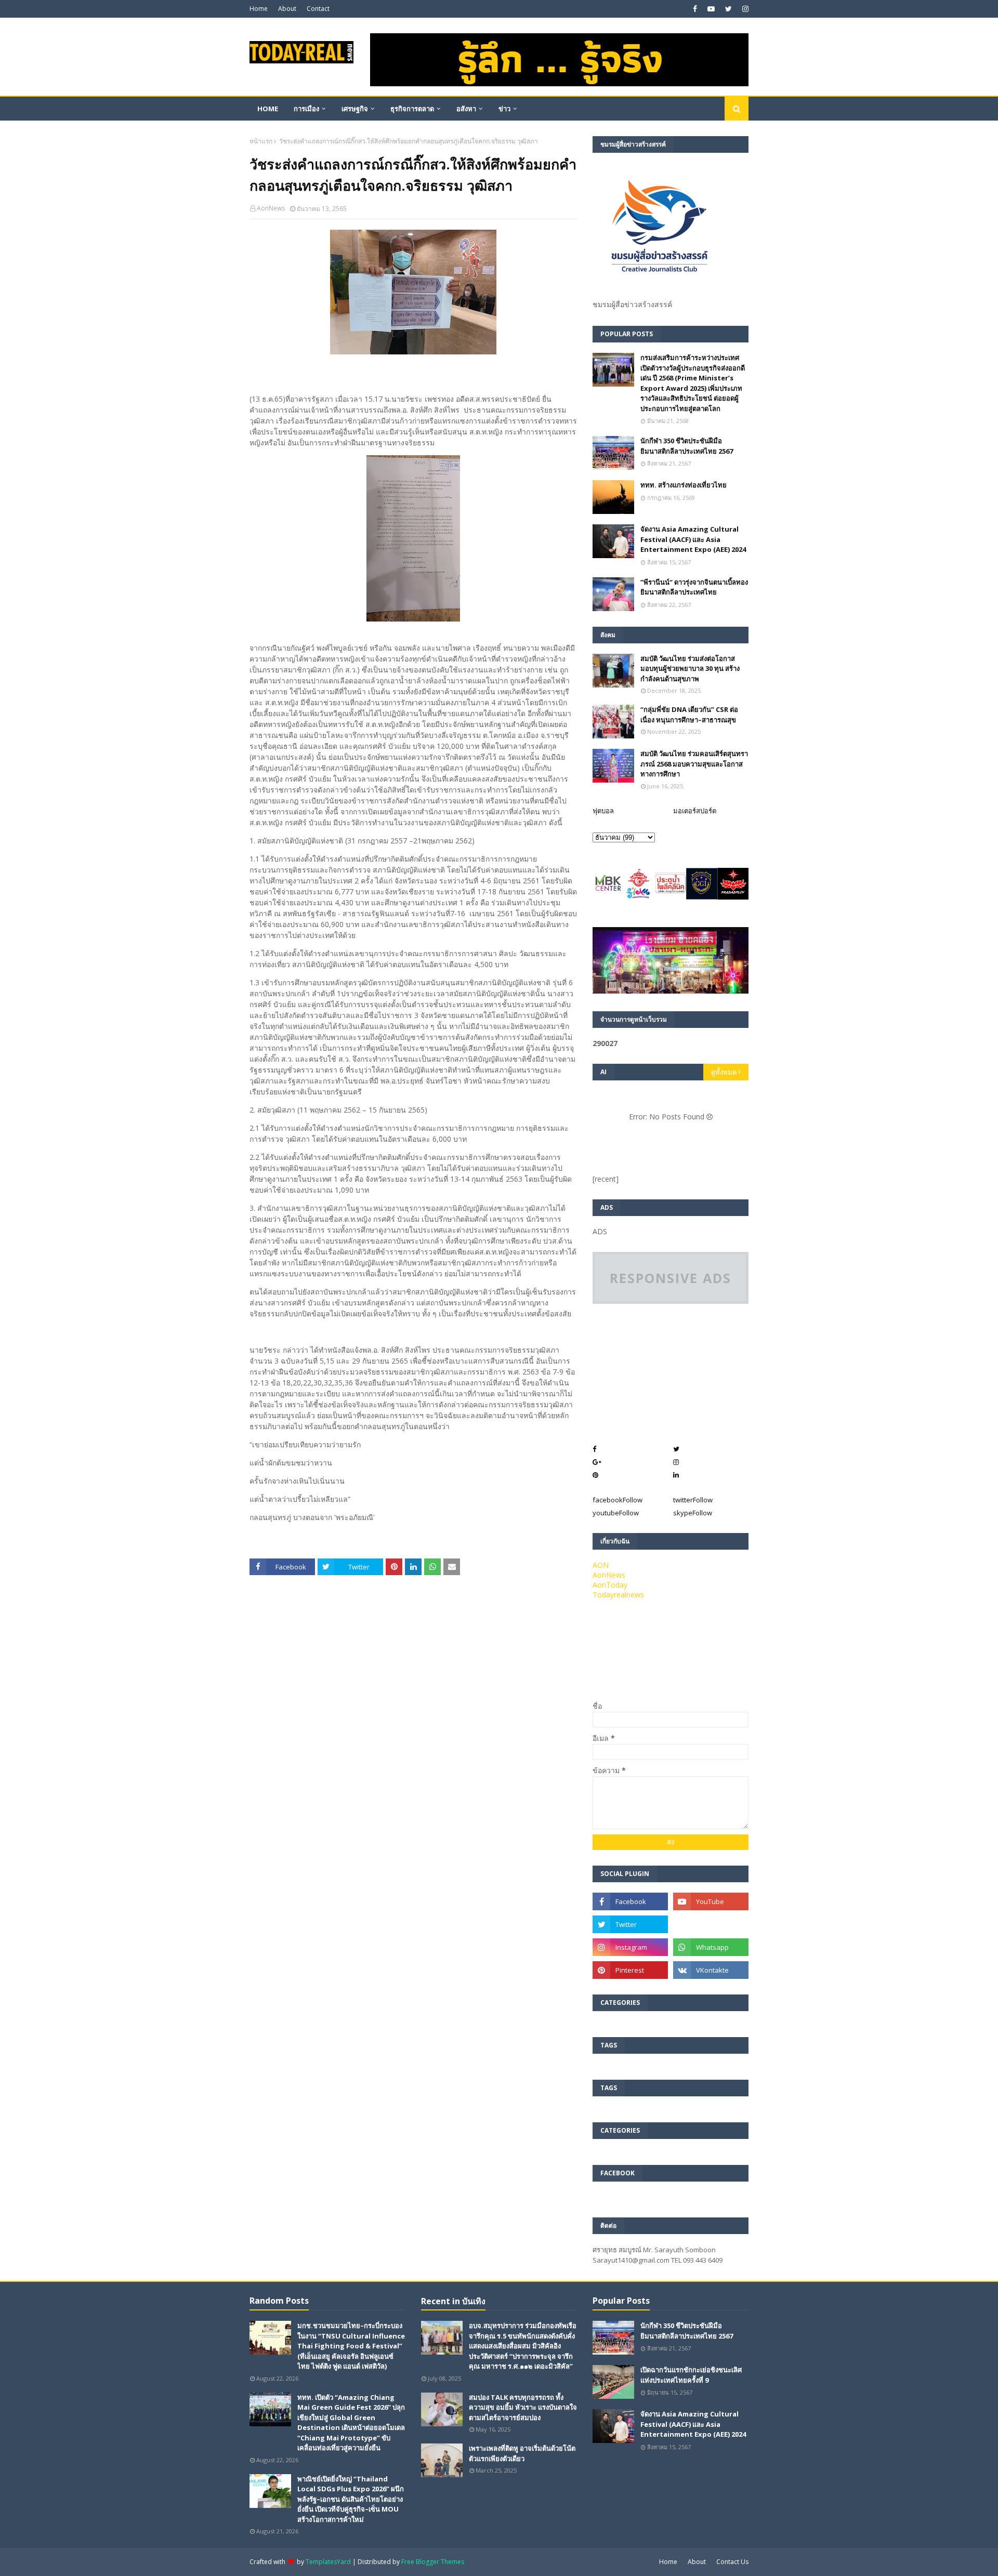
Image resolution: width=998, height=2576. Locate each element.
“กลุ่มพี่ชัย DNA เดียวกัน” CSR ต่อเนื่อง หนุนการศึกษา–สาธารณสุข (689, 715)
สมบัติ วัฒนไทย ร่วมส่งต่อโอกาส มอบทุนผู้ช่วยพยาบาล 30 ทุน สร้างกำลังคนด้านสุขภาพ (690, 669)
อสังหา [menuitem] (466, 109)
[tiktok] (711, 1924)
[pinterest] (630, 1970)
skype (693, 1513)
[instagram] (744, 9)
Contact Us (732, 2562)
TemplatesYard (328, 2562)
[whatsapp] (711, 1947)
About (287, 9)
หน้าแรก (261, 141)
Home (259, 9)
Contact (318, 9)
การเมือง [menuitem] (306, 109)
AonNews (271, 208)
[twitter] (728, 9)
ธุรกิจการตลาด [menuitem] (412, 109)
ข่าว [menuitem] (504, 109)
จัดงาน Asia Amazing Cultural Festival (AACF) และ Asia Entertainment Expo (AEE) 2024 (693, 539)
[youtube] (711, 9)
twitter (693, 1500)
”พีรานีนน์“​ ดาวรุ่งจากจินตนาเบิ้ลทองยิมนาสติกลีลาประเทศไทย (694, 587)
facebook (618, 1500)
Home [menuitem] (268, 109)
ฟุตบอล (603, 811)
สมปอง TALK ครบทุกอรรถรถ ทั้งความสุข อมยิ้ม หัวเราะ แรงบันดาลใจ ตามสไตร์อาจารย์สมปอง (523, 2407)
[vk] (711, 1970)
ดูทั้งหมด (724, 1072)
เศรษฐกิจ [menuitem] (355, 109)
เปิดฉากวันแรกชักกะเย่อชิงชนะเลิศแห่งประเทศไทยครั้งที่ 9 (691, 2375)
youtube (616, 1513)
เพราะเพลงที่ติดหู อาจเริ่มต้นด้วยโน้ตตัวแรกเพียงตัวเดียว (522, 2453)
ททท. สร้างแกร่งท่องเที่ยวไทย (684, 485)
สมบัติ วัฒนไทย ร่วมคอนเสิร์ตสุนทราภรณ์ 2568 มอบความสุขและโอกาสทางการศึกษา (694, 764)
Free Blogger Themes (433, 2562)
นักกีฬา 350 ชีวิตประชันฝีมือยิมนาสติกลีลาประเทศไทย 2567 (687, 446)
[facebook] (695, 9)
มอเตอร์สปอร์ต (695, 811)
